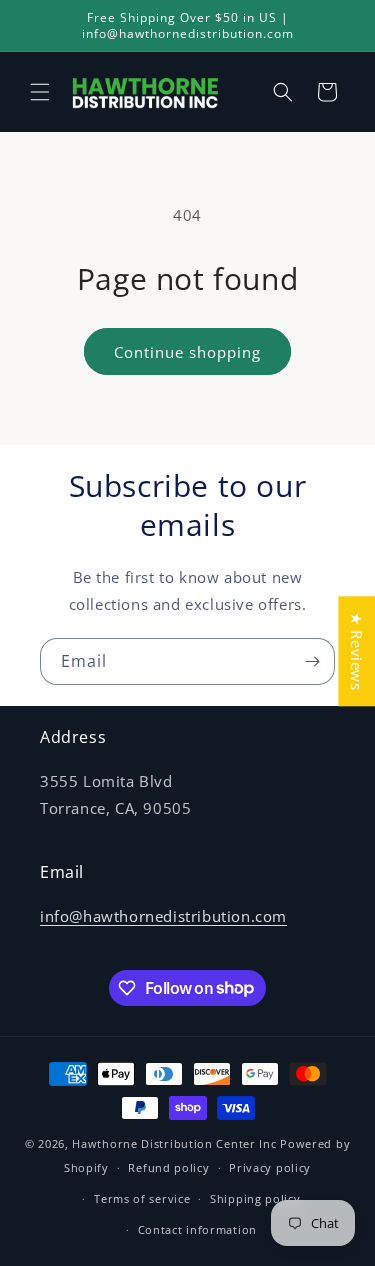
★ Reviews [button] (357, 651)
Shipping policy (255, 1198)
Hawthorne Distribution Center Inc (174, 1143)
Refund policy (168, 1167)
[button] (40, 92)
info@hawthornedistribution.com (163, 916)
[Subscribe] (312, 661)
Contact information (197, 1229)
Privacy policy (270, 1167)
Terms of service (142, 1198)
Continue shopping (187, 352)
